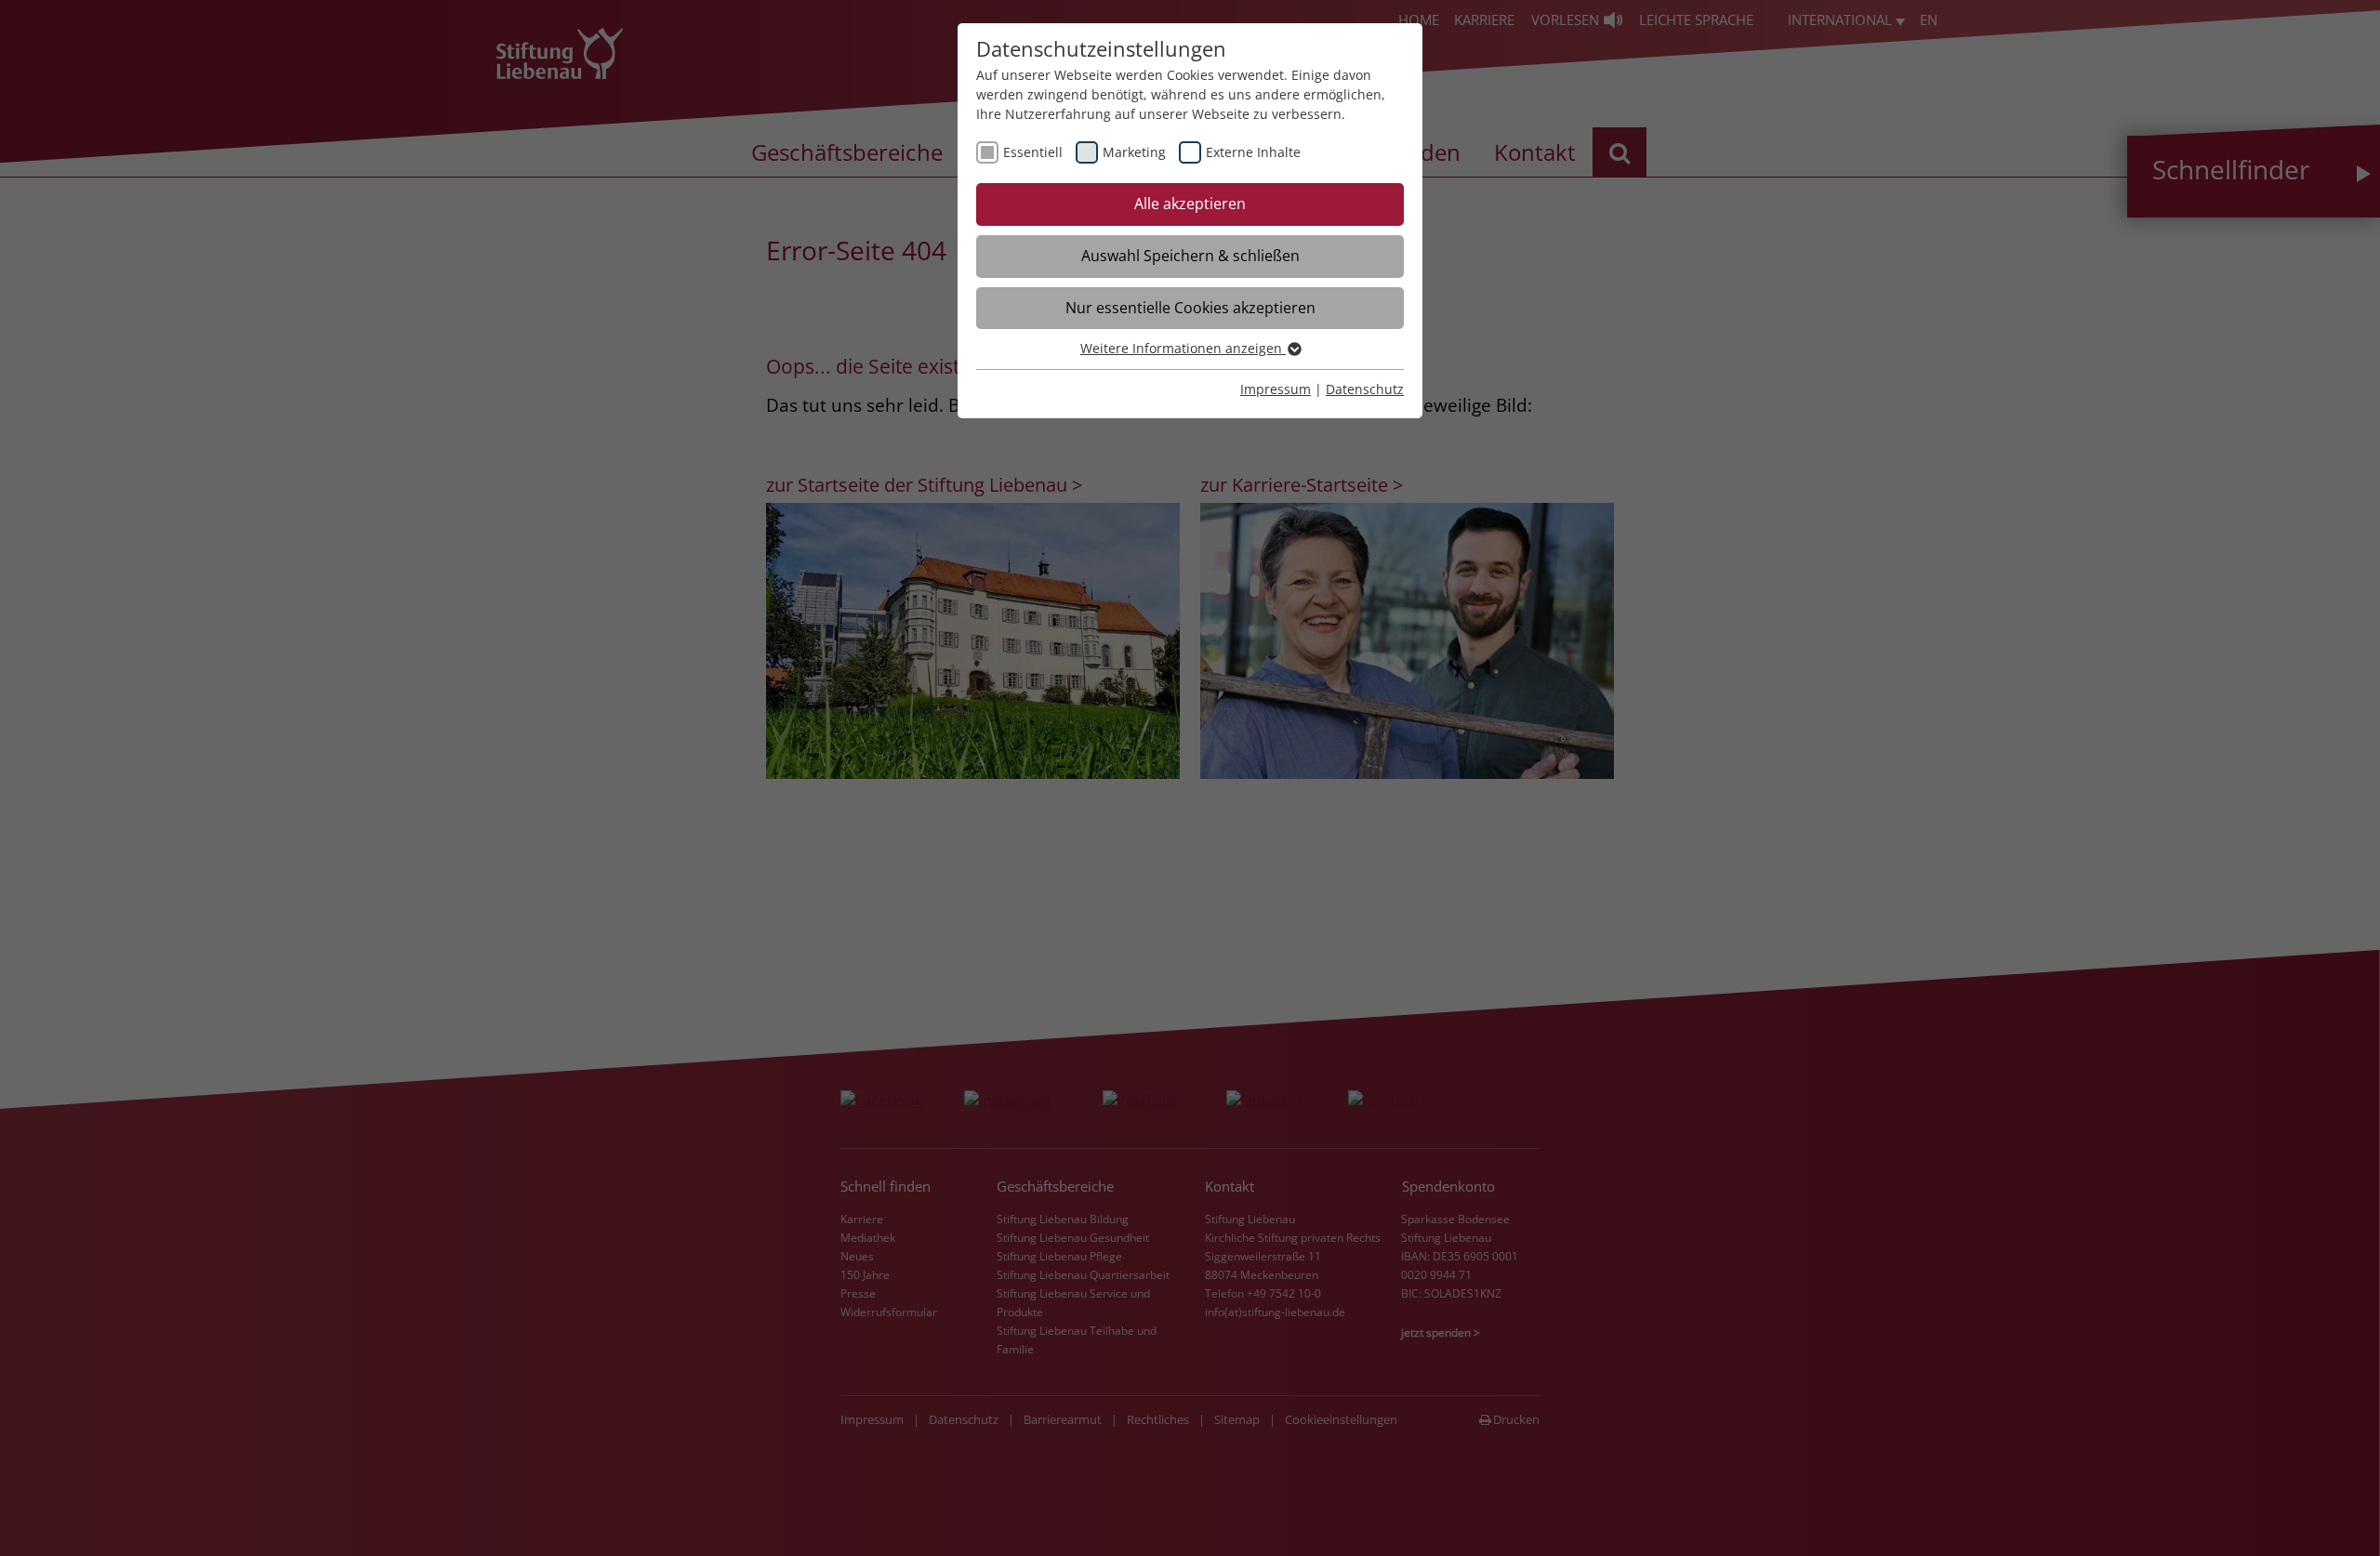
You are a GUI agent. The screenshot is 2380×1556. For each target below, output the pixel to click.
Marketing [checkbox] (1134, 152)
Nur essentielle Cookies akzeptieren (1190, 308)
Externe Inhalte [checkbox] (1253, 152)
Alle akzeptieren (1190, 204)
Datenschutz (1365, 389)
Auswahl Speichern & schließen (1190, 256)
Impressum (1276, 389)
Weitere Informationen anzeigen (1183, 348)
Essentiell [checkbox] (1033, 152)
